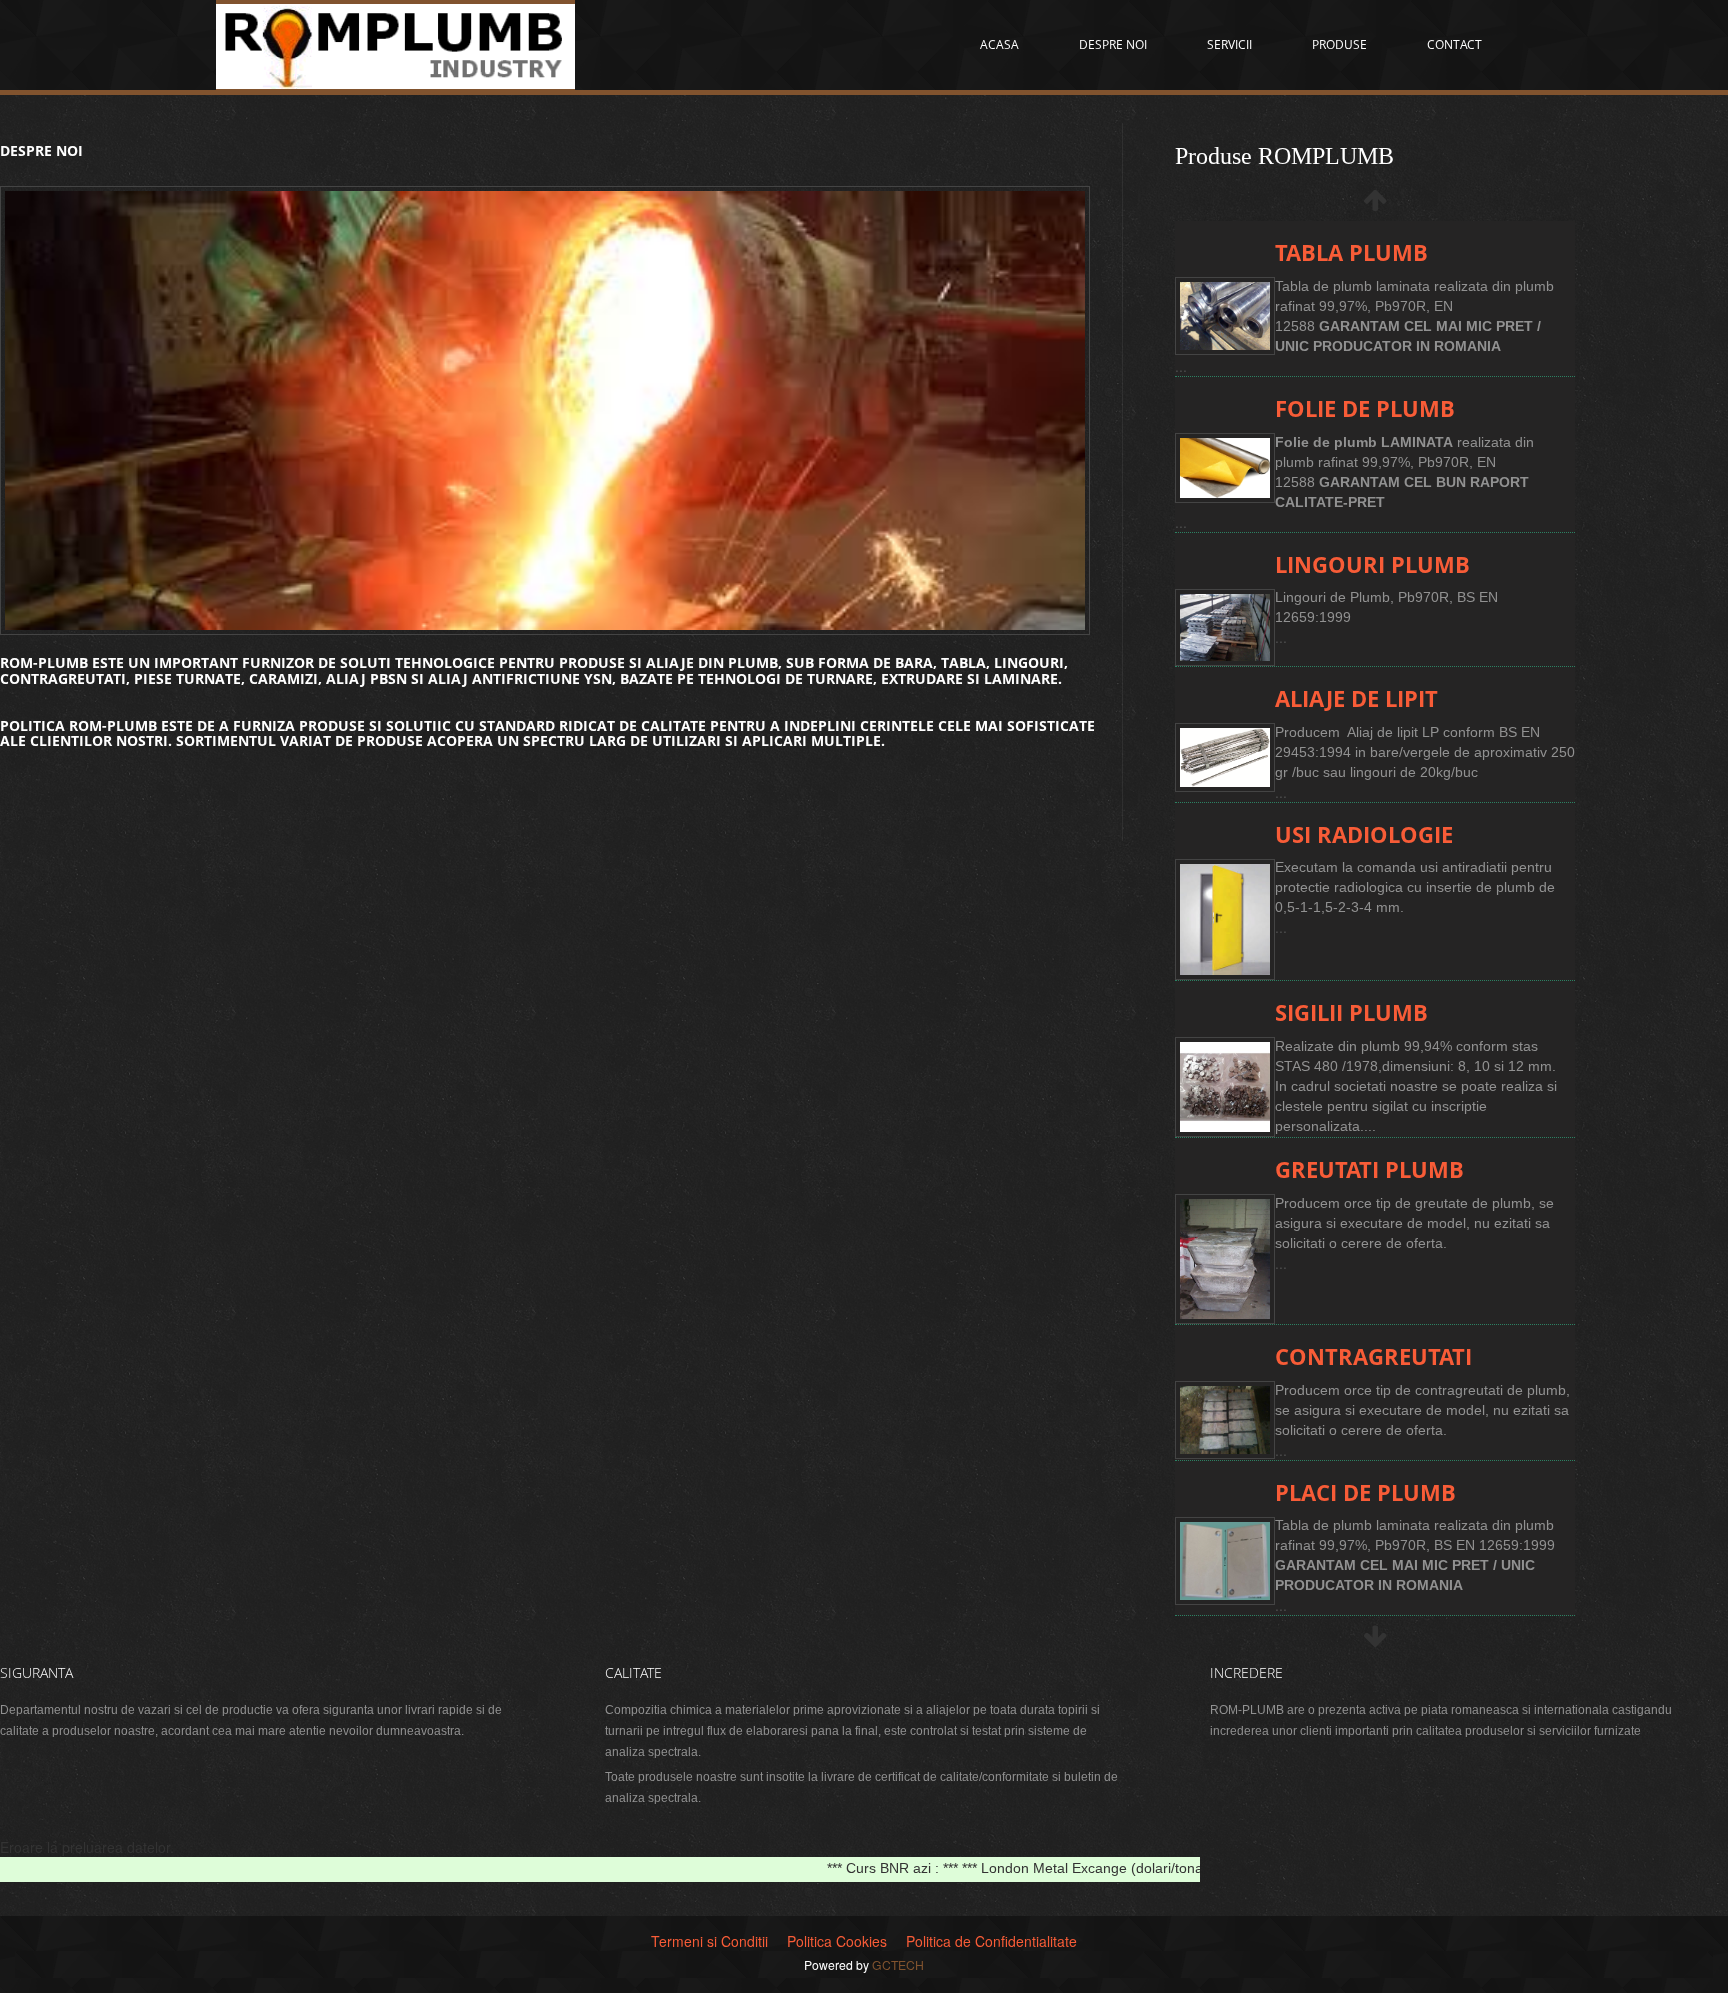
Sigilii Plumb (1351, 1012)
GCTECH (898, 1964)
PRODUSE (1339, 44)
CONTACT (1454, 44)
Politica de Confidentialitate (991, 1941)
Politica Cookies (837, 1941)
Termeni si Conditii (709, 1941)
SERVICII (1229, 44)
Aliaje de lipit (1356, 698)
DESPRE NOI (1113, 44)
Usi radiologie (1364, 834)
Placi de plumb (1365, 1492)
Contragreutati (1373, 1356)
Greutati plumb (1369, 1169)
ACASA (999, 44)
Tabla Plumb (1351, 252)
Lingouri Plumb (1372, 564)
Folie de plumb (1365, 408)
